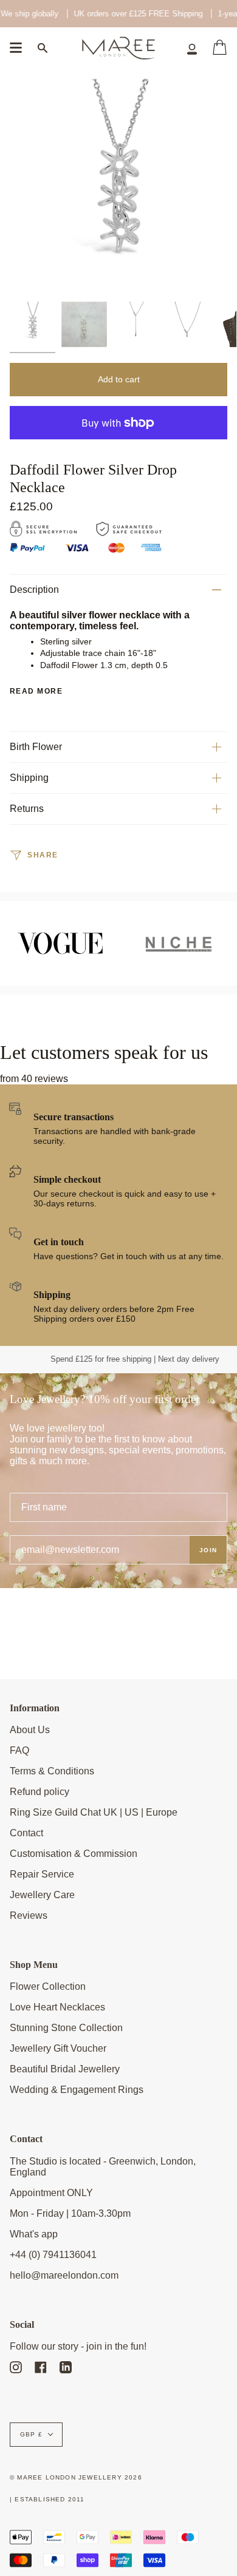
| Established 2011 (47, 2499)
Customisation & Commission (74, 1854)
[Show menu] (16, 48)
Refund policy (39, 1792)
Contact (26, 1833)
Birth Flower (36, 747)
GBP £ (31, 2434)
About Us (30, 1730)
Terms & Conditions (52, 1771)
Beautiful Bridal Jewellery (65, 2069)
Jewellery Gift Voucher (58, 2048)
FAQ (19, 1750)
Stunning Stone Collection (66, 2028)
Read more (36, 691)
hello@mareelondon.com (64, 2275)
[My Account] (192, 48)
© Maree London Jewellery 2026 (76, 2477)
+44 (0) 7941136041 (53, 2255)
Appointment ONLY (51, 2193)
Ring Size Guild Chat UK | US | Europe (94, 1812)
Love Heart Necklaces (57, 2007)
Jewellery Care (42, 1895)
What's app (34, 2234)
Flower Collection (48, 1986)
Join (208, 1550)
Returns (27, 809)
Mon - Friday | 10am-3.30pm (70, 2213)
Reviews (29, 1915)
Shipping (29, 778)
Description (34, 590)
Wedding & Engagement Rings (77, 2090)
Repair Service (42, 1874)
